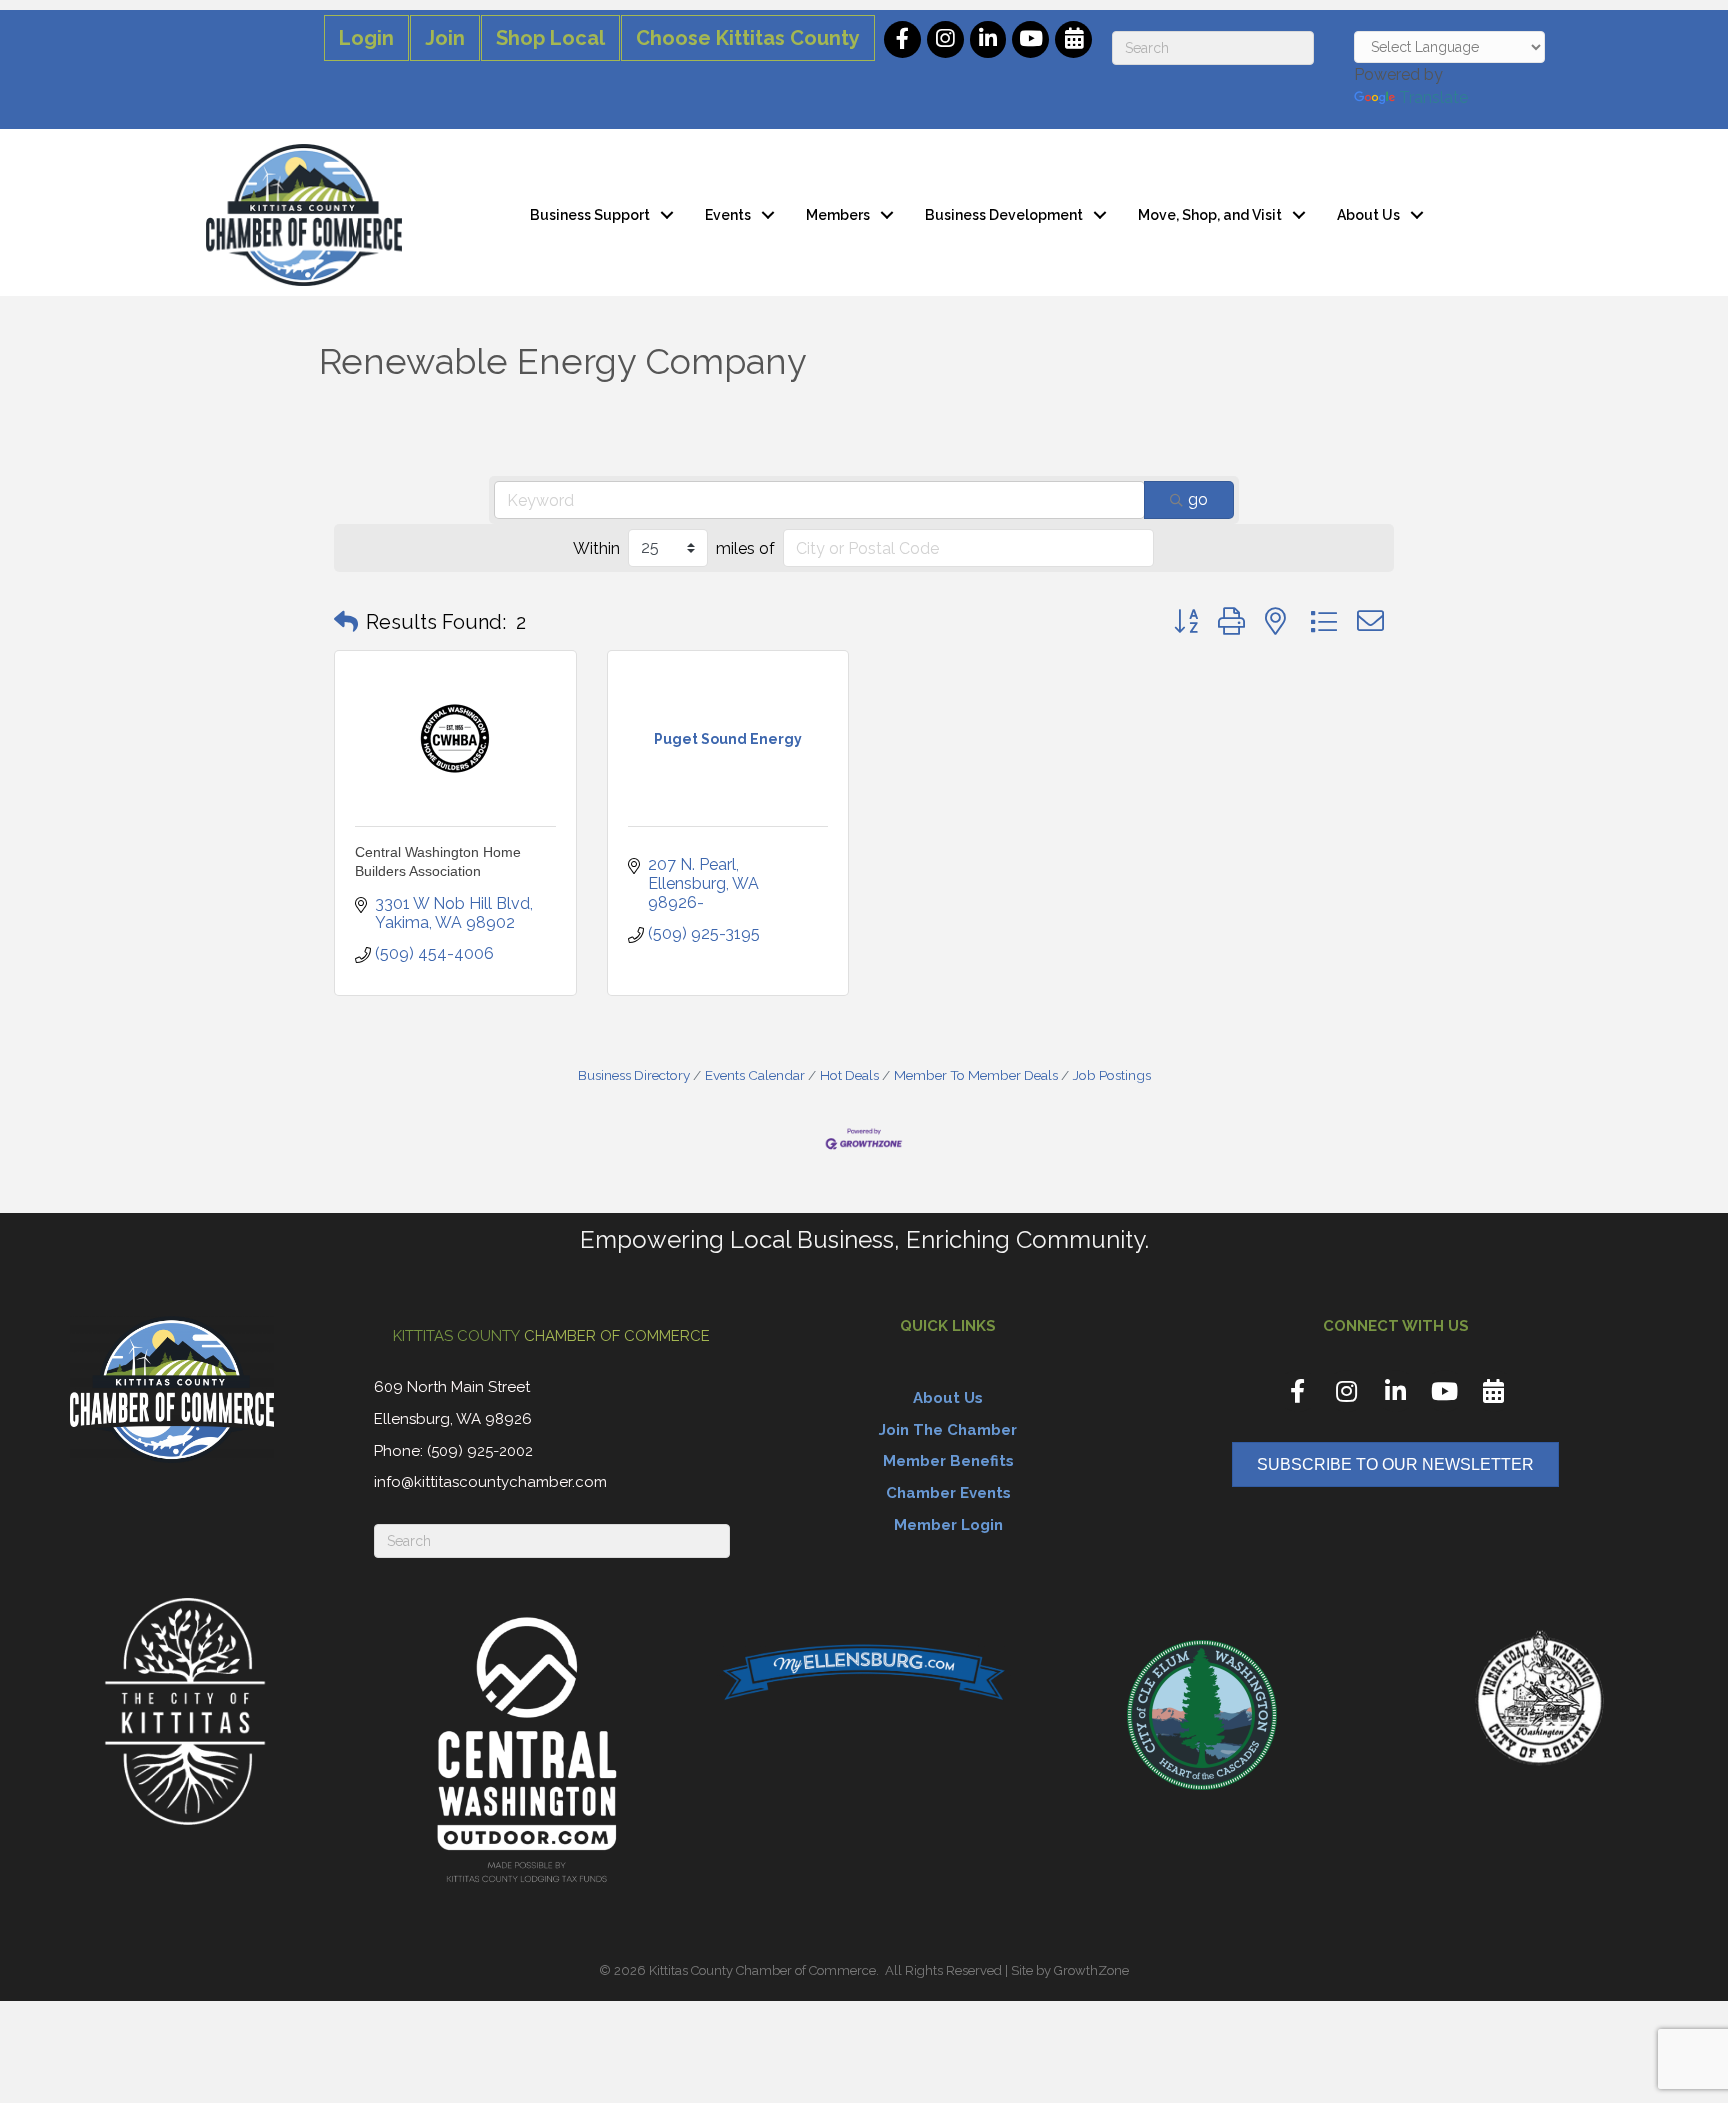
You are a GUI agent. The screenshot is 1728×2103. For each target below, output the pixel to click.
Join (445, 38)
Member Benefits (948, 1461)
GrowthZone (1091, 1970)
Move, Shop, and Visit (1210, 215)
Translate (1433, 97)
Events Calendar (755, 1075)
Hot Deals (849, 1075)
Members (838, 215)
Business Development (1004, 215)
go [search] (1198, 499)
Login (366, 38)
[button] (346, 622)
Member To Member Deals (976, 1075)
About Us (1368, 215)
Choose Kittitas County (748, 38)
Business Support (590, 215)
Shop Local (550, 38)
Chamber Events (948, 1493)
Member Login (948, 1525)
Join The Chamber (948, 1430)
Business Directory (634, 1075)
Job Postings (1112, 1075)
